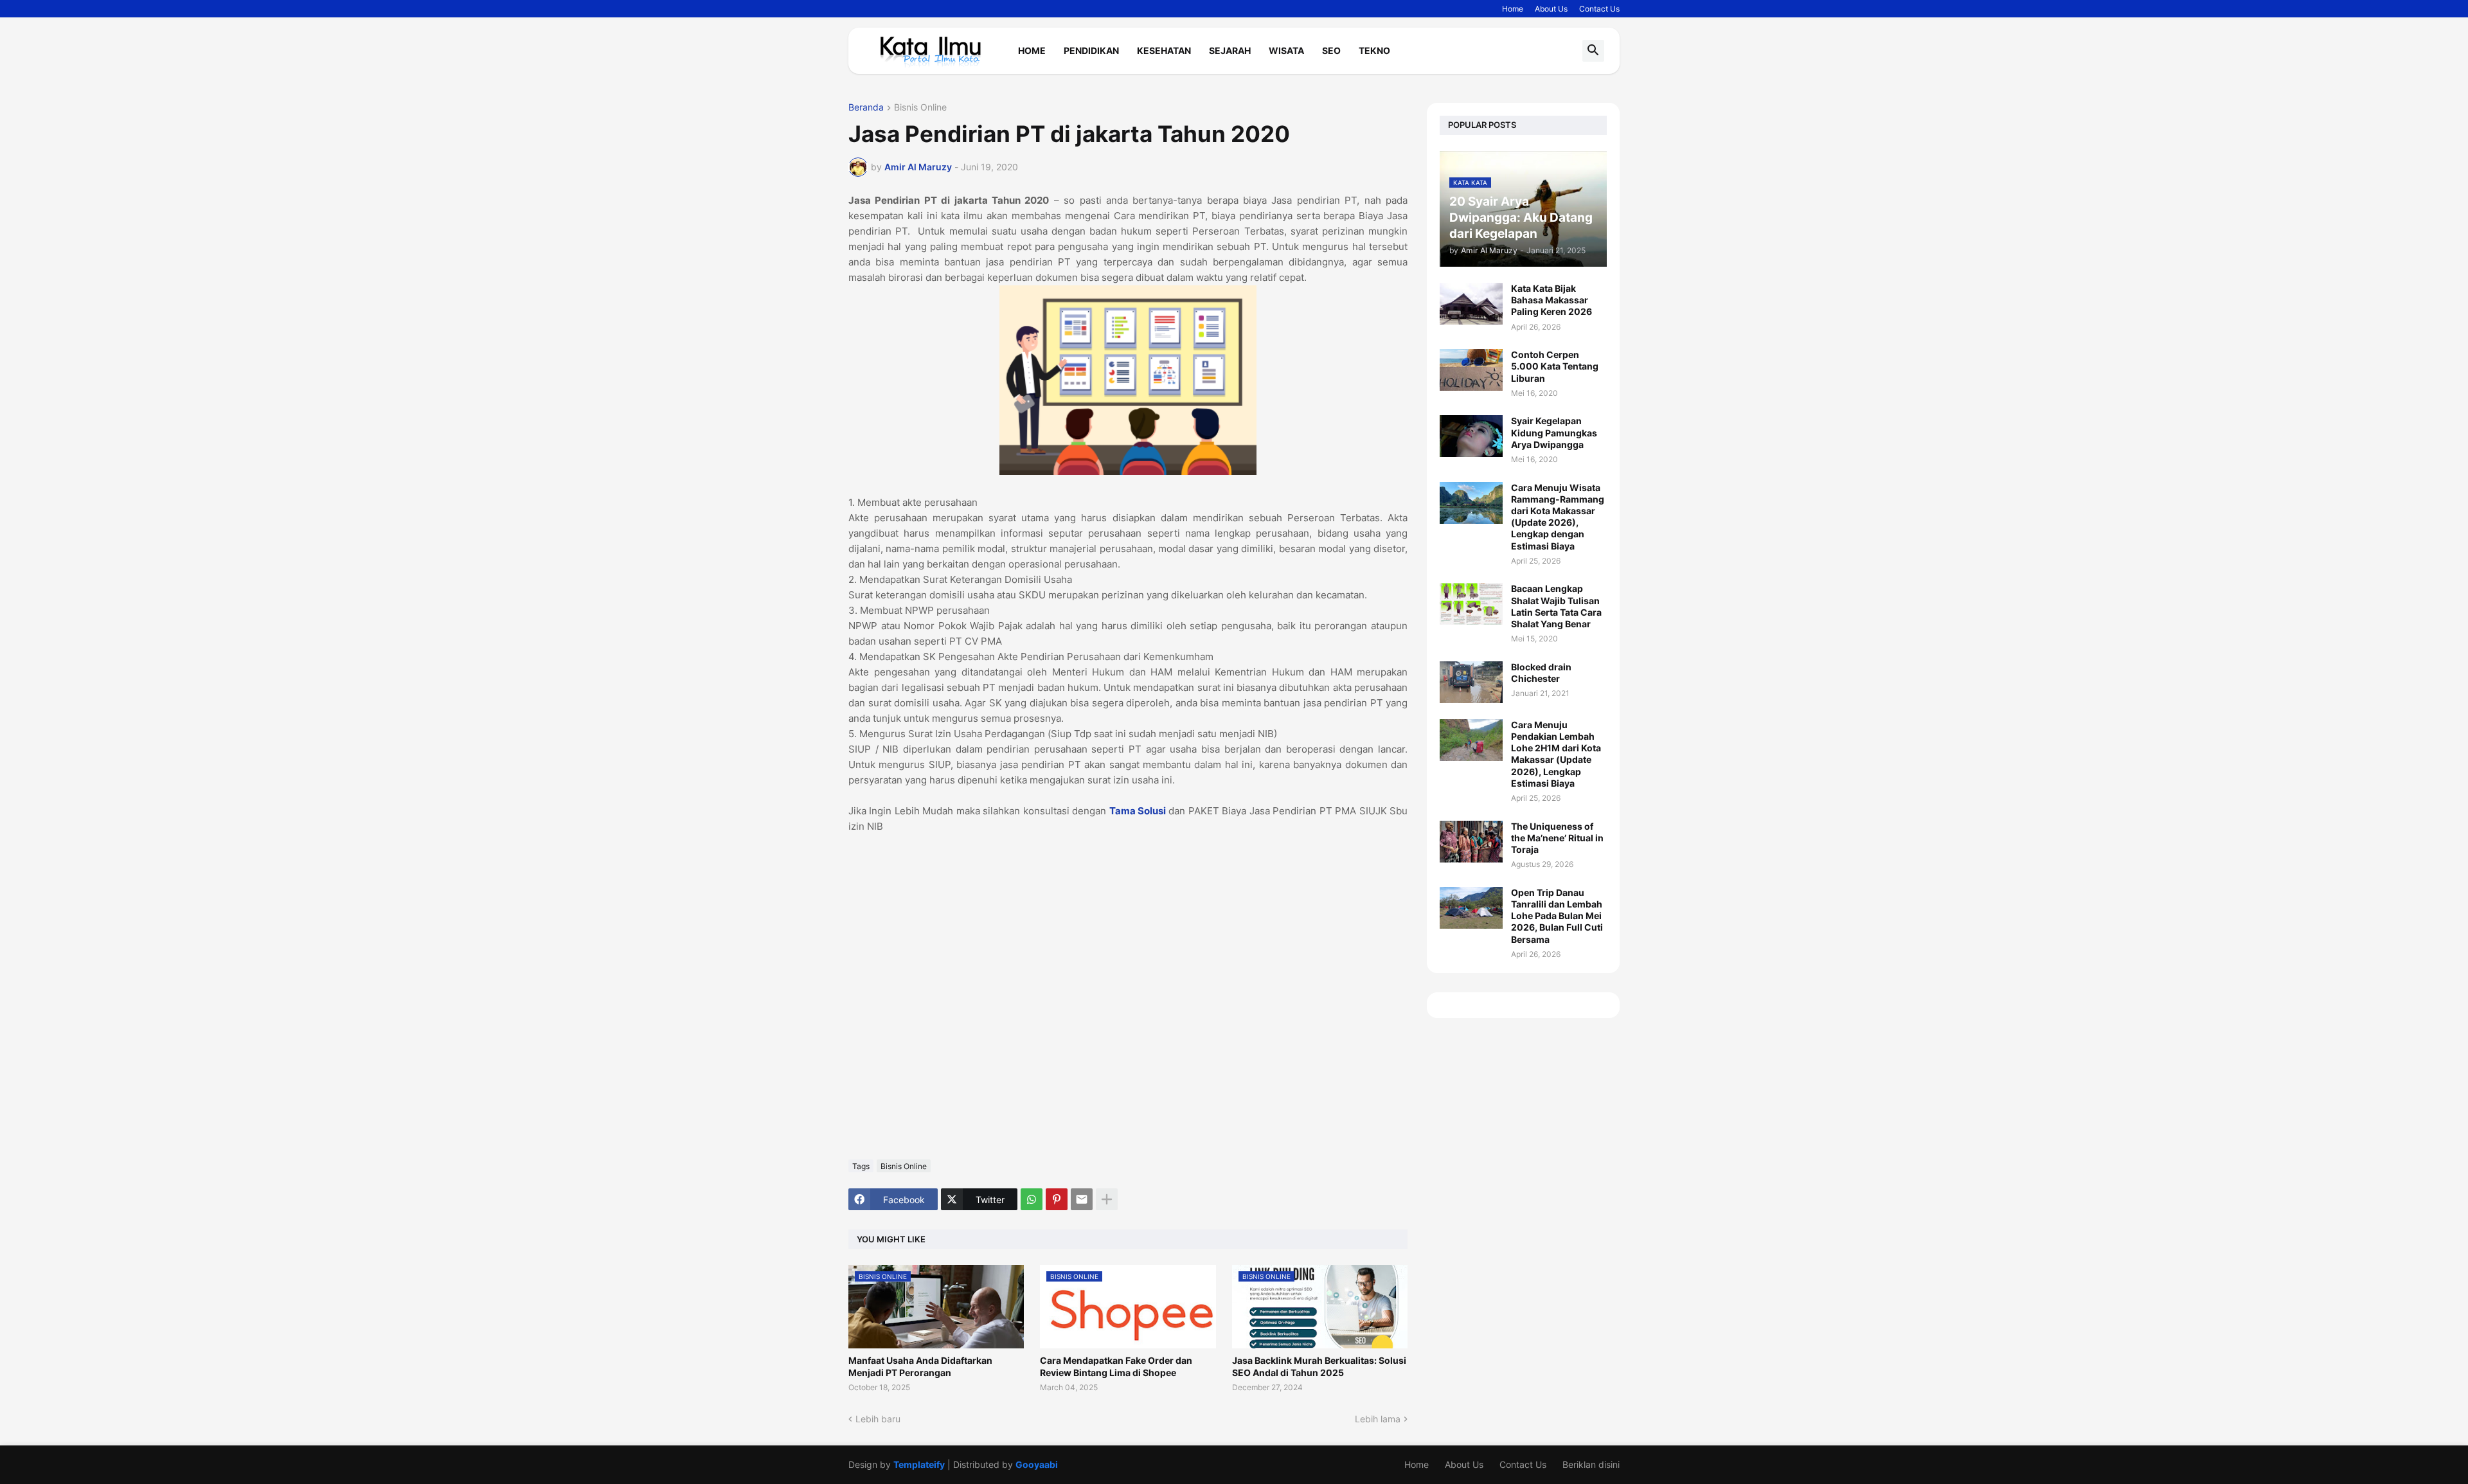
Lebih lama (1378, 1419)
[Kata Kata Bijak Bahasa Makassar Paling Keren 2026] (1471, 304)
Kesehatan (1164, 50)
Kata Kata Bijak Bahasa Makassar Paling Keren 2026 (1551, 300)
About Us (1551, 9)
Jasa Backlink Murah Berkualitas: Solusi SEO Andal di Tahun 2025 (1319, 1366)
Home (1513, 9)
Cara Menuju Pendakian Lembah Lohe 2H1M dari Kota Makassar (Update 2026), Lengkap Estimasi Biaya (1556, 754)
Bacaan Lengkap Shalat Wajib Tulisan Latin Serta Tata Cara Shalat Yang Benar (1556, 606)
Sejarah (1230, 50)
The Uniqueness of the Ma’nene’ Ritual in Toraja (1557, 838)
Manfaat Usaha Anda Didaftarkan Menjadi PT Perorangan (920, 1366)
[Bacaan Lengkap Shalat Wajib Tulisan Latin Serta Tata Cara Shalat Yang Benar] (1471, 604)
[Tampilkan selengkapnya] (1107, 1199)
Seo (1331, 50)
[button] (1593, 51)
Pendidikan (1091, 50)
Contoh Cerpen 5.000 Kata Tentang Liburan (1555, 366)
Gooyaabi (1037, 1464)
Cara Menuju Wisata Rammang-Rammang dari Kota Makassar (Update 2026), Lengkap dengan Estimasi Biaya (1558, 517)
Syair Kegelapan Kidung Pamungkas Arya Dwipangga (1554, 432)
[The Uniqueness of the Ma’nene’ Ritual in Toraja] (1471, 842)
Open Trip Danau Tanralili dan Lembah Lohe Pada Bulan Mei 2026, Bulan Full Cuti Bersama (1557, 916)
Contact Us (1599, 9)
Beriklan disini (1591, 1464)
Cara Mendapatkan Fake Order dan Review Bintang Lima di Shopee (1116, 1366)
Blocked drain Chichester (1541, 673)
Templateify (919, 1464)
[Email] (1082, 1199)
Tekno (1374, 50)
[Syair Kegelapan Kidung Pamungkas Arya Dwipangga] (1471, 436)
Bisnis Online (920, 108)
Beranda (866, 108)
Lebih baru (878, 1419)
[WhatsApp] (1032, 1199)
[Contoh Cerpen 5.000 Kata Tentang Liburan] (1471, 370)
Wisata (1286, 50)
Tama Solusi (1138, 811)
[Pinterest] (1057, 1199)
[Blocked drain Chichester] (1471, 682)
